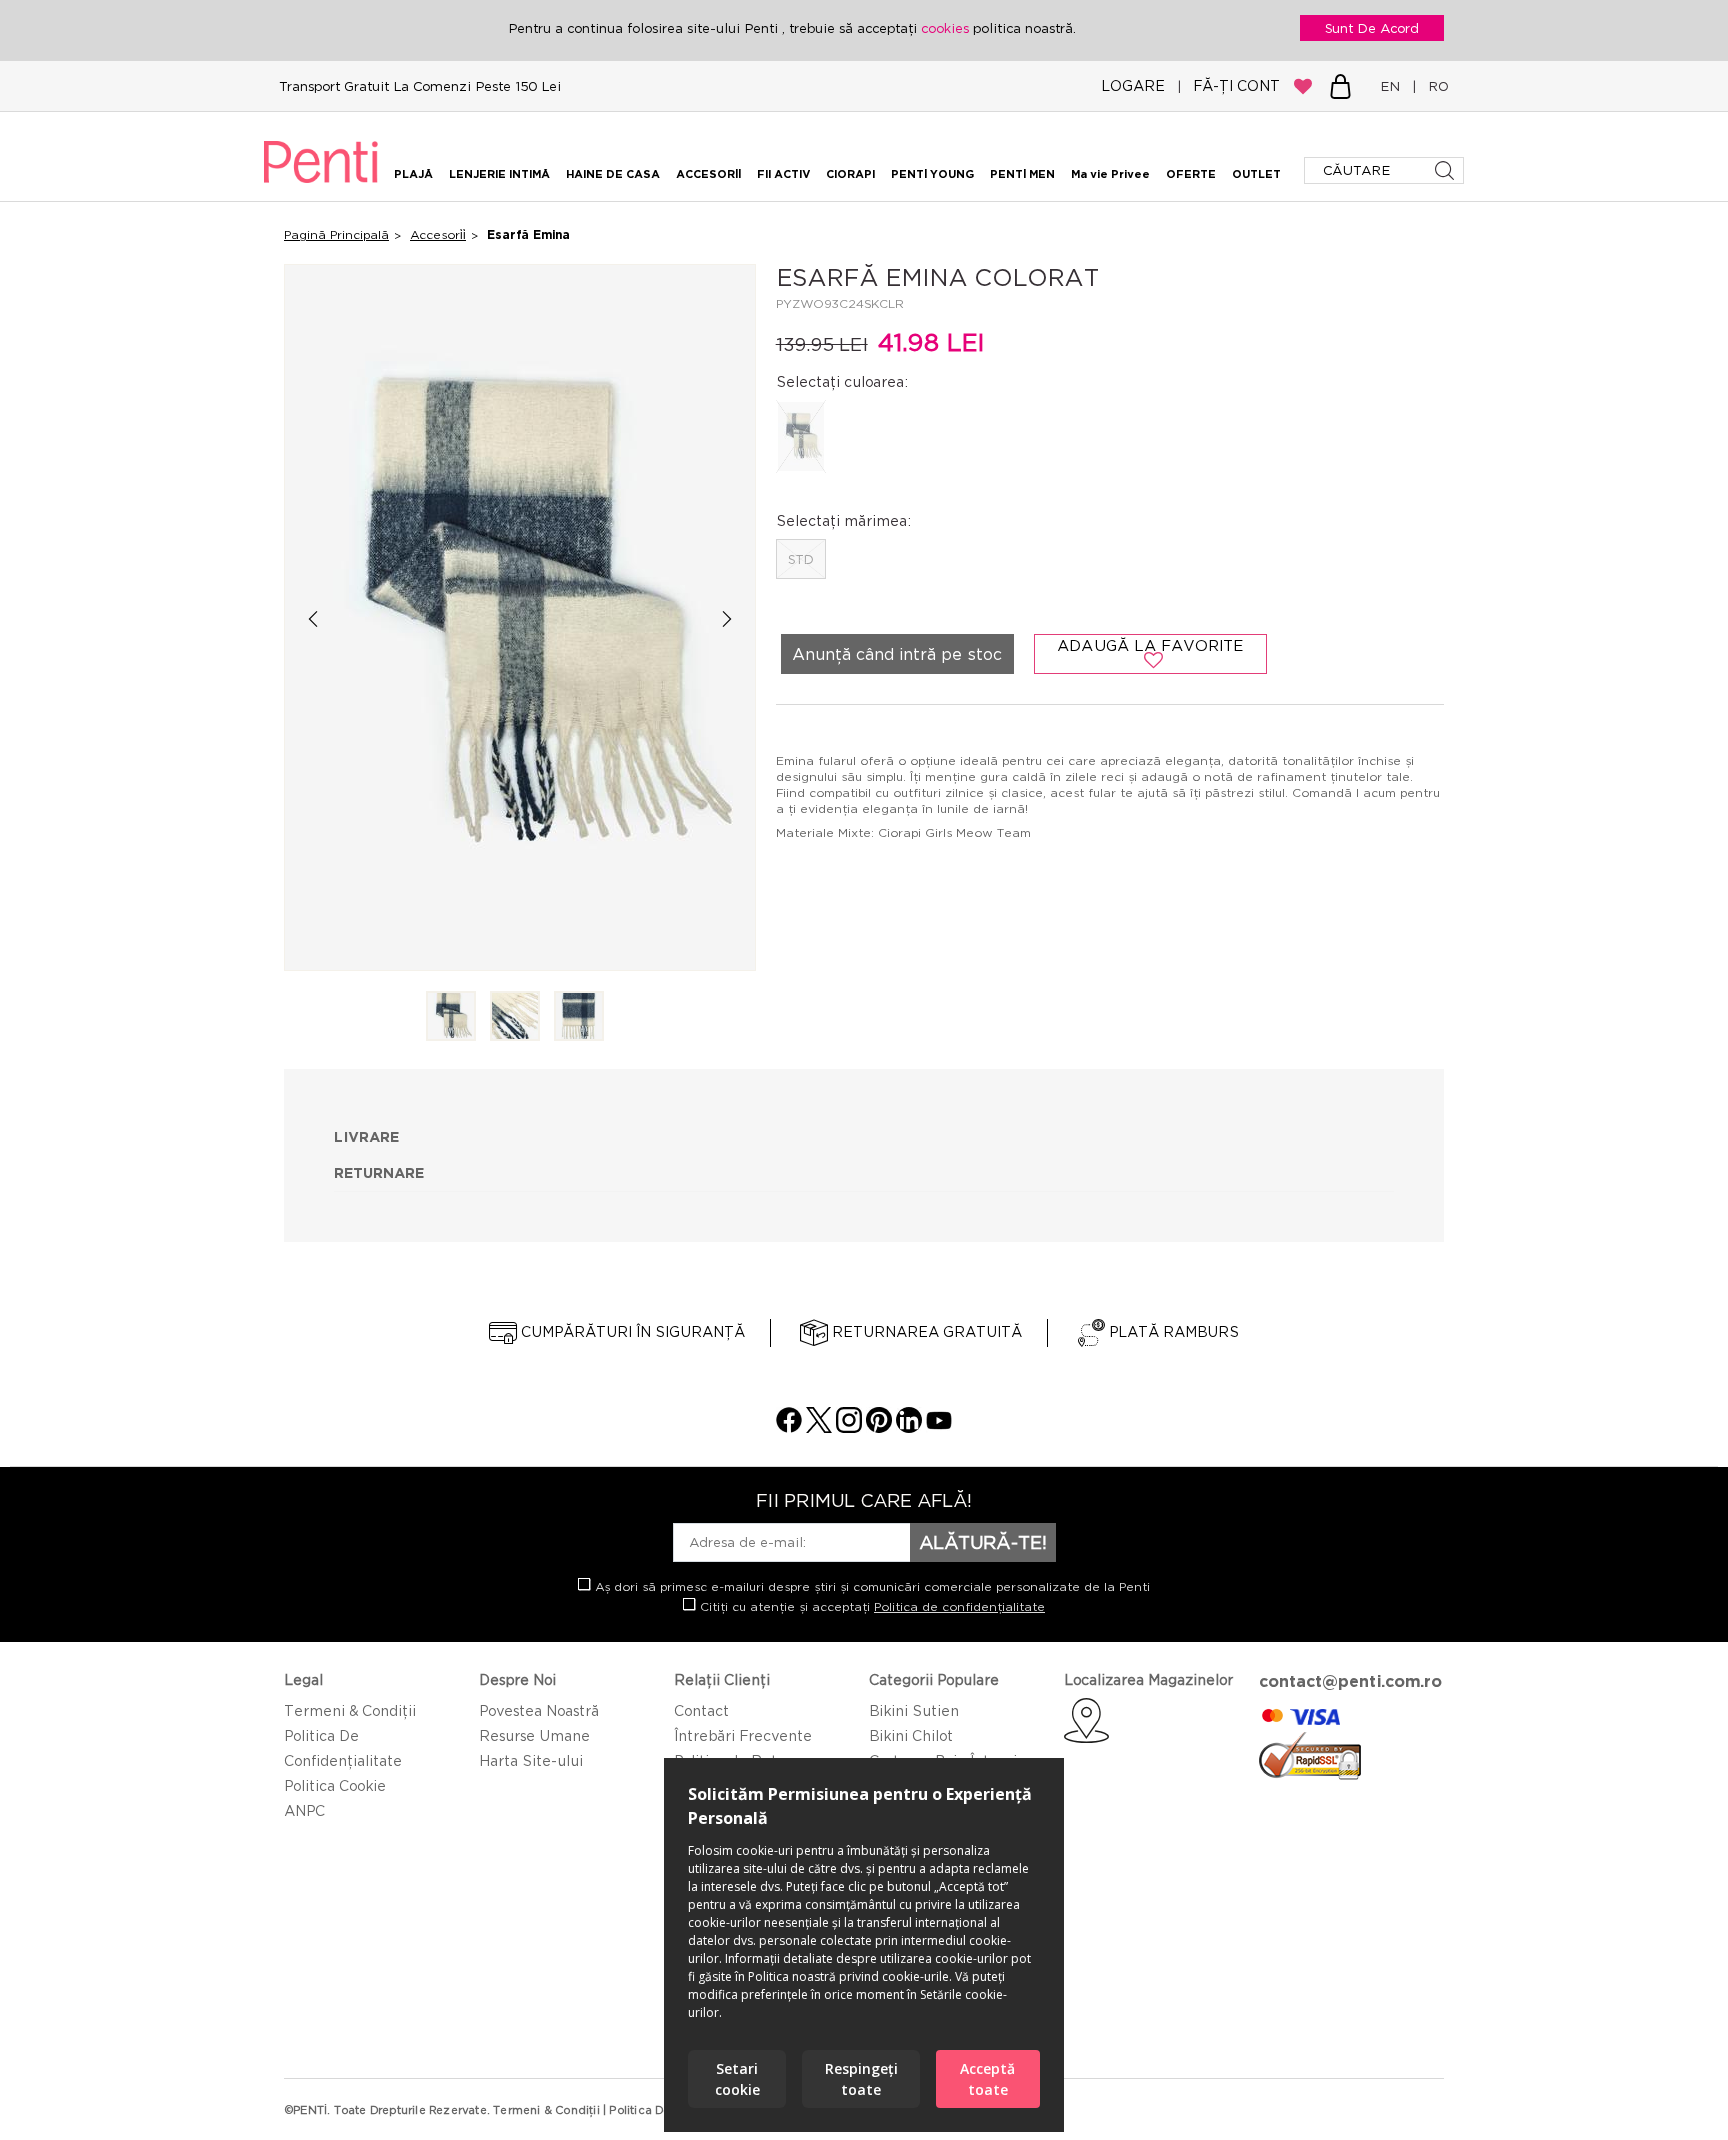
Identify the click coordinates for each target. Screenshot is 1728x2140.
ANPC (304, 1810)
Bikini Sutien (914, 1710)
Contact (701, 1710)
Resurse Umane (534, 1735)
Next (727, 618)
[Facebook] (789, 1427)
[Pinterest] (879, 1427)
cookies (947, 28)
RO (1434, 86)
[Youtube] (939, 1427)
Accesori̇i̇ (438, 234)
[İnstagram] (849, 1427)
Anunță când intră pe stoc (897, 654)
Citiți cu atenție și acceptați (870, 1606)
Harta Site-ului (531, 1760)
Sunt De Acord (1372, 28)
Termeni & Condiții (350, 1710)
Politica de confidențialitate (959, 1606)
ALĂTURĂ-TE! (983, 1542)
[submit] (1446, 170)
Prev (312, 618)
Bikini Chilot (911, 1735)
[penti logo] (321, 186)
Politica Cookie (335, 1785)
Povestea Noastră (539, 1710)
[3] (579, 1017)
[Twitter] (819, 1427)
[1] (451, 1017)
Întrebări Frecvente (743, 1735)
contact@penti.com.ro (1350, 1681)
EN (1394, 86)
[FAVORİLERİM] (1303, 86)
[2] (515, 1017)
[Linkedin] (909, 1427)
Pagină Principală (336, 234)
